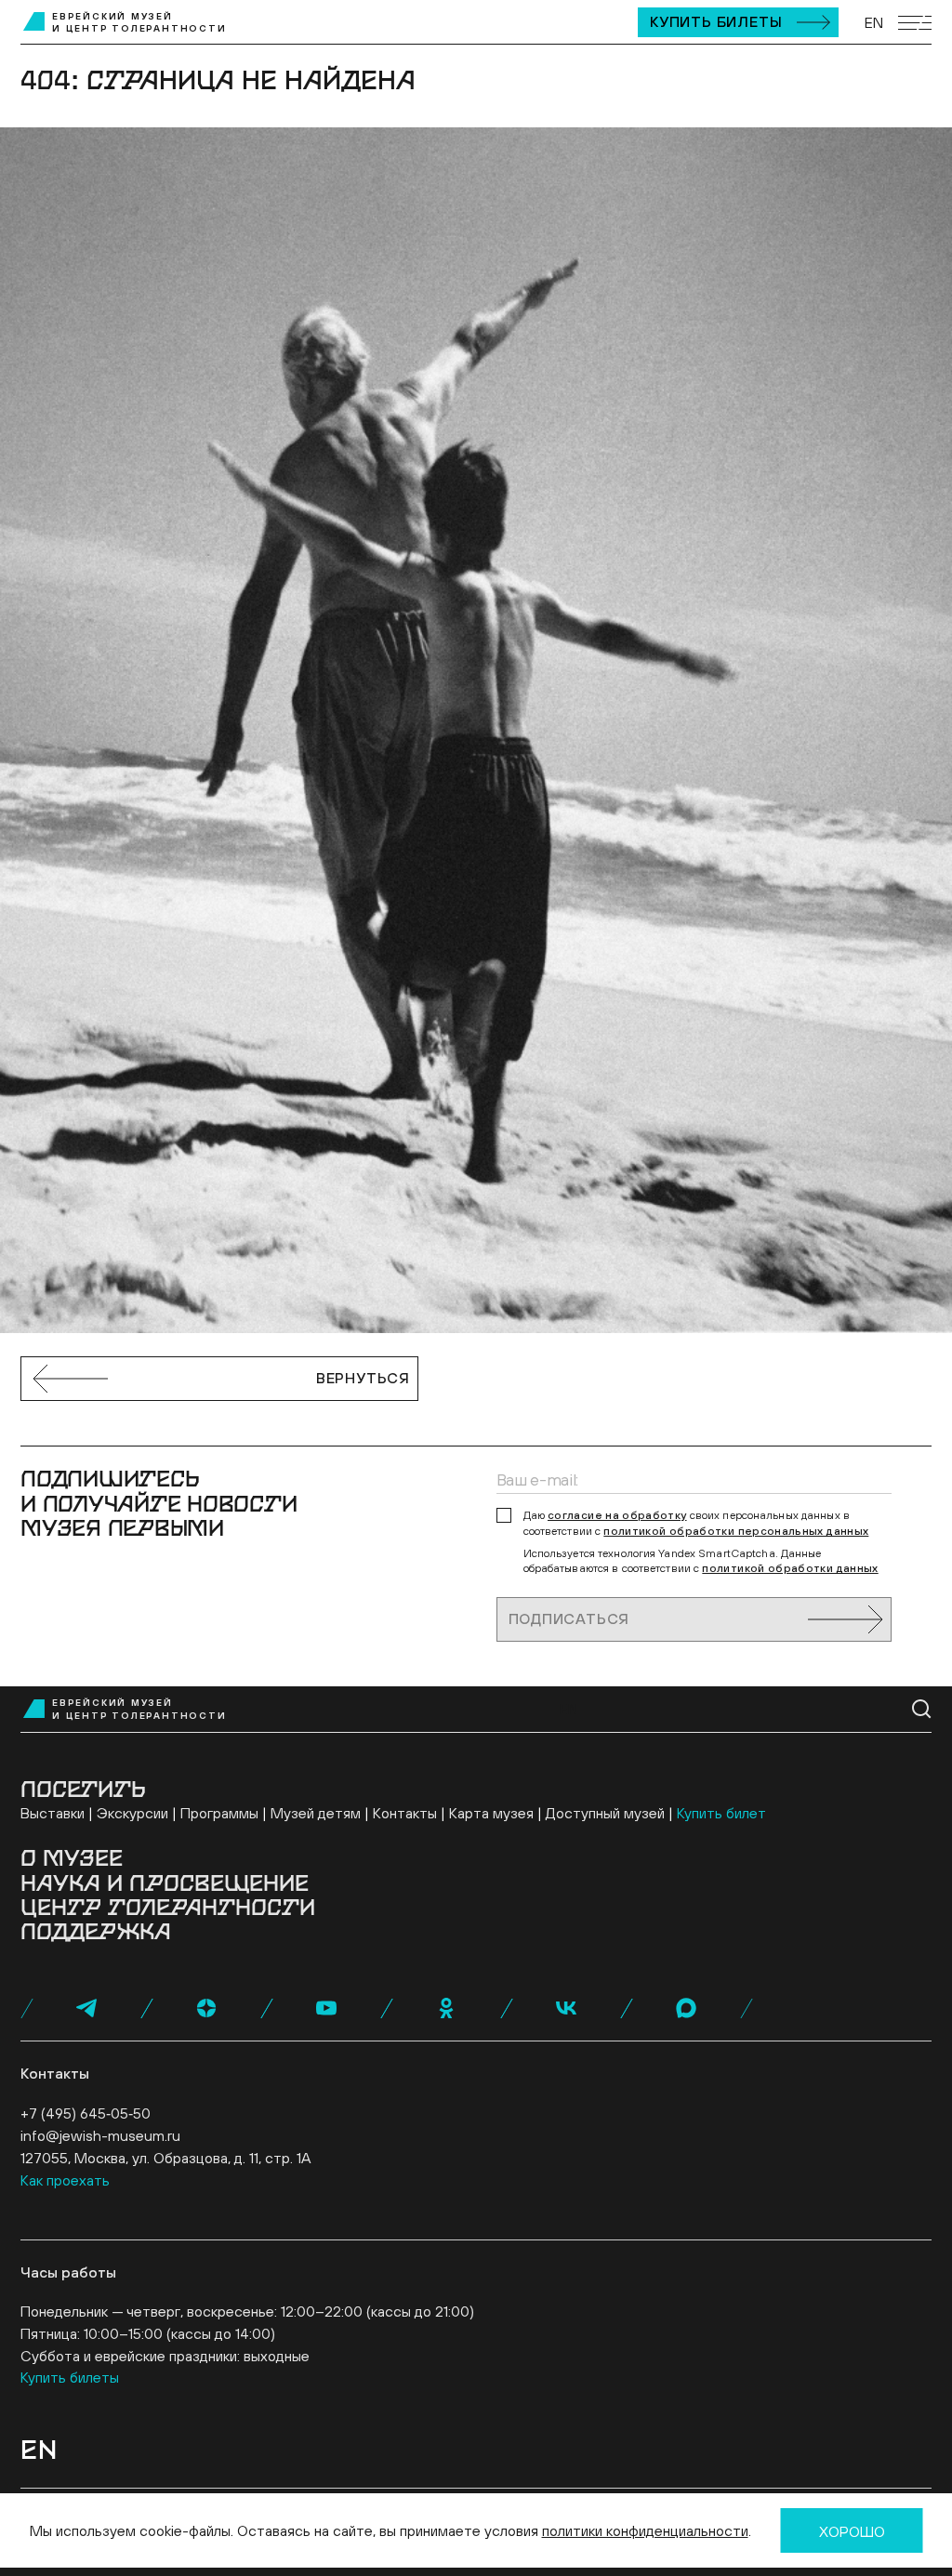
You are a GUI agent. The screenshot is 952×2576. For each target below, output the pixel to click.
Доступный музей (605, 1813)
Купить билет (721, 1813)
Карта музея (491, 1813)
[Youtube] (326, 2008)
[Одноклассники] (446, 2008)
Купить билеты (716, 21)
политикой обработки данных (790, 1568)
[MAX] (686, 2008)
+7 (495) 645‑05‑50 (86, 2113)
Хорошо (852, 2531)
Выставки (53, 1813)
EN (874, 22)
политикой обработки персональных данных (736, 1531)
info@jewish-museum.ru (100, 2135)
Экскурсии (132, 1813)
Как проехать (65, 2180)
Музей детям (316, 1813)
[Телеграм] (86, 2008)
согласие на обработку (617, 1515)
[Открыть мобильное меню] (915, 23)
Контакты (405, 1813)
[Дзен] (206, 2008)
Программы (219, 1813)
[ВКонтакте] (566, 2008)
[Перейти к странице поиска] (922, 1709)
